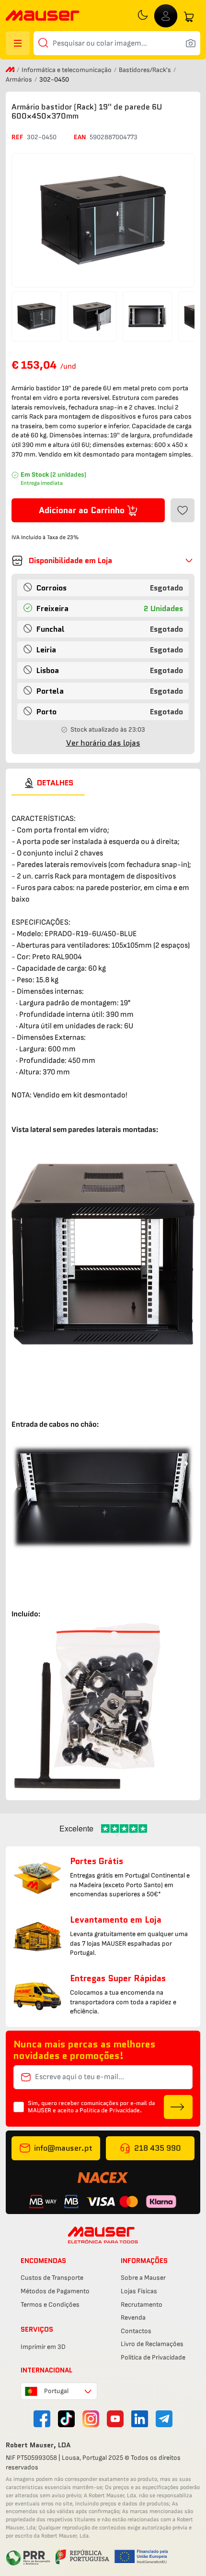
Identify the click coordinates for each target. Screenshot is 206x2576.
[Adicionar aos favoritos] (183, 510)
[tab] (48, 783)
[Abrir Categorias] (18, 43)
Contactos (136, 2331)
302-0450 (42, 137)
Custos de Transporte (52, 2278)
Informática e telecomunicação (67, 70)
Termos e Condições (50, 2305)
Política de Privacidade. (111, 2110)
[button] (103, 561)
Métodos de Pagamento (55, 2291)
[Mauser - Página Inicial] (43, 17)
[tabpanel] (103, 1294)
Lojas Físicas (139, 2291)
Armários (20, 79)
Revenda (133, 2317)
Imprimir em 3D (43, 2347)
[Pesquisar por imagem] (191, 43)
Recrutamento (142, 2305)
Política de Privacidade (153, 2357)
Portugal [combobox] (56, 2391)
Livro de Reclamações (152, 2344)
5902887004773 (114, 137)
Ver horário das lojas (103, 743)
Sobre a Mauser (143, 2278)
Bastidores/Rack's (146, 70)
